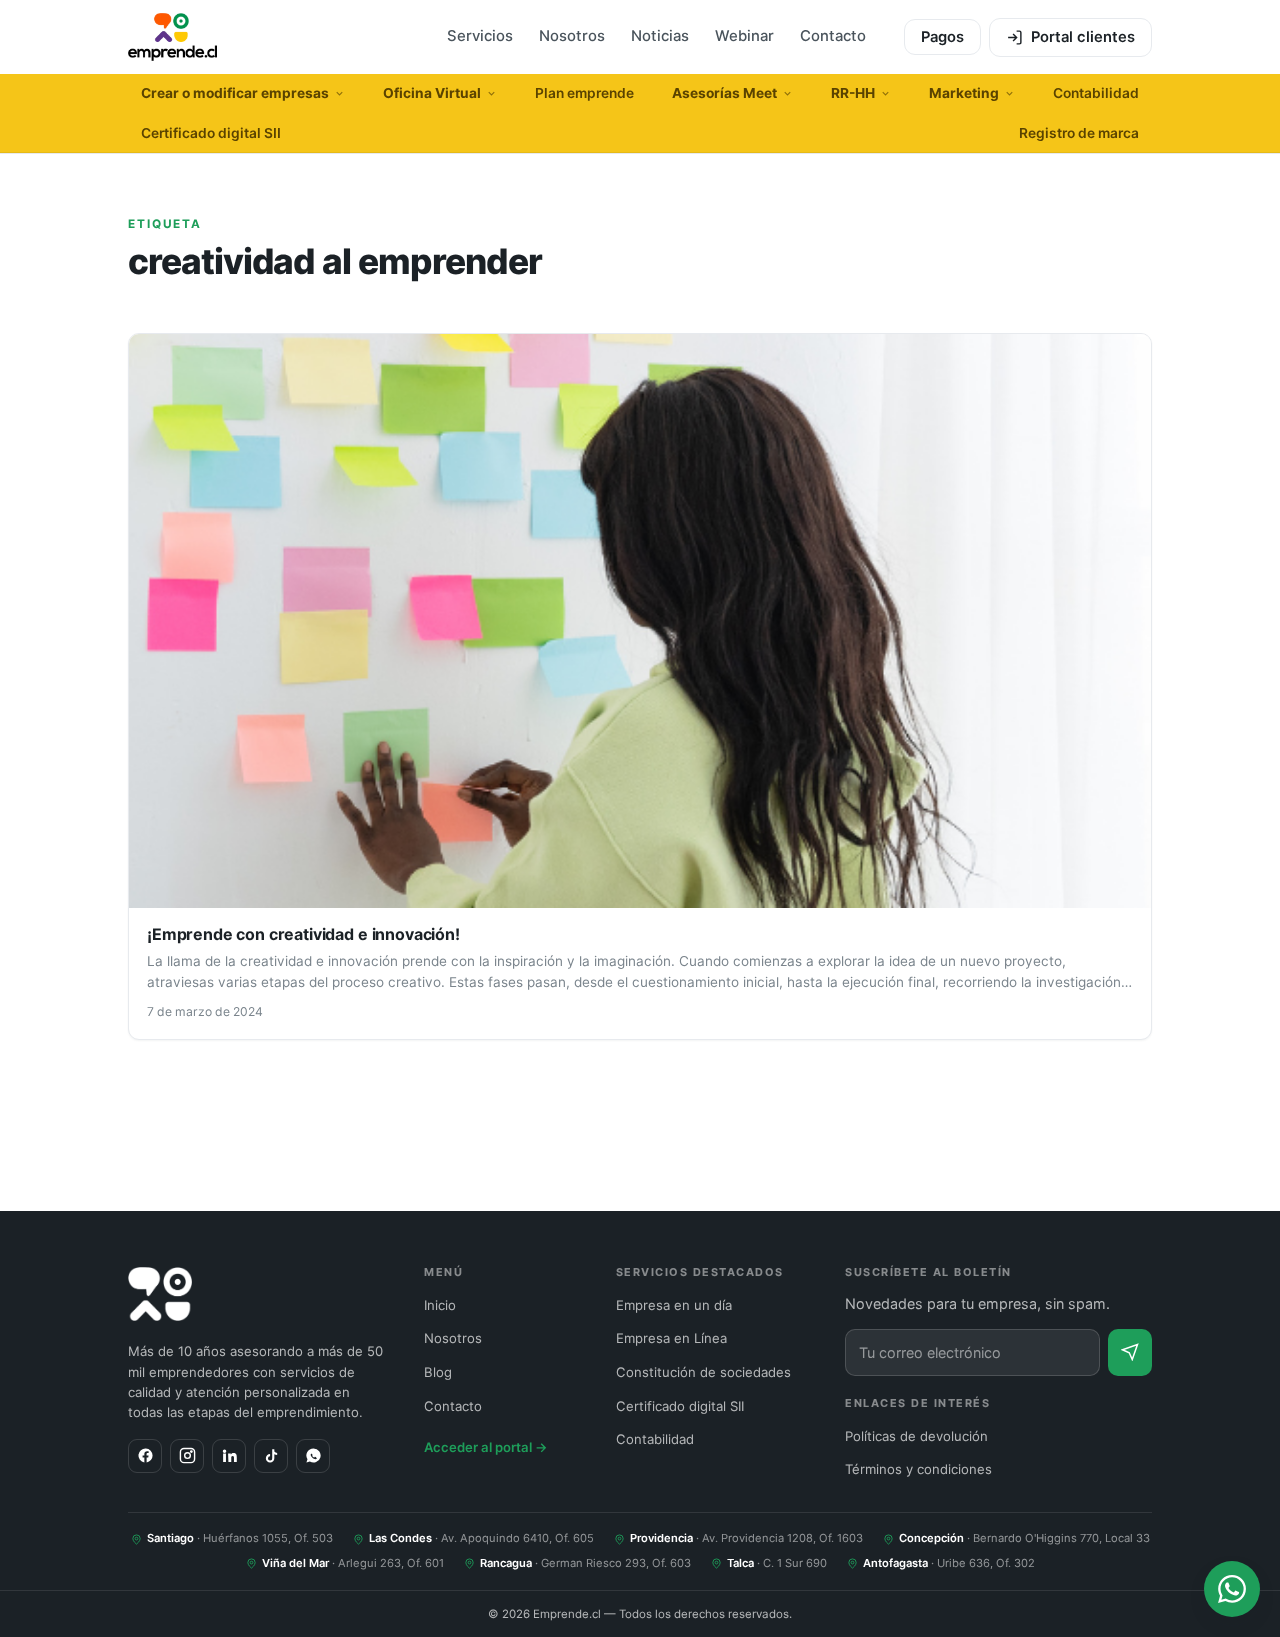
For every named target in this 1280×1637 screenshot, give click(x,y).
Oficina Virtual (432, 93)
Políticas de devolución (916, 1436)
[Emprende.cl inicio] (172, 37)
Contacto (833, 36)
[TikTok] (271, 1456)
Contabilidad (1096, 93)
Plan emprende (584, 93)
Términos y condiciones (918, 1469)
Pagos (942, 37)
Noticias (660, 36)
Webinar (744, 36)
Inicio (440, 1305)
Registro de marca (1079, 133)
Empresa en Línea (671, 1338)
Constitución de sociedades (703, 1372)
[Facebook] (145, 1456)
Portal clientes (1083, 37)
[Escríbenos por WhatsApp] (1232, 1589)
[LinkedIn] (229, 1456)
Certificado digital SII (211, 133)
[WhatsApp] (313, 1456)
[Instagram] (187, 1456)
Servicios (480, 36)
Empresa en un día (674, 1305)
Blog (438, 1372)
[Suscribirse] (1130, 1352)
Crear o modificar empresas (235, 93)
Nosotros (572, 36)
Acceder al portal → (486, 1447)
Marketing (964, 93)
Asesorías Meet (724, 93)
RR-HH (853, 93)
